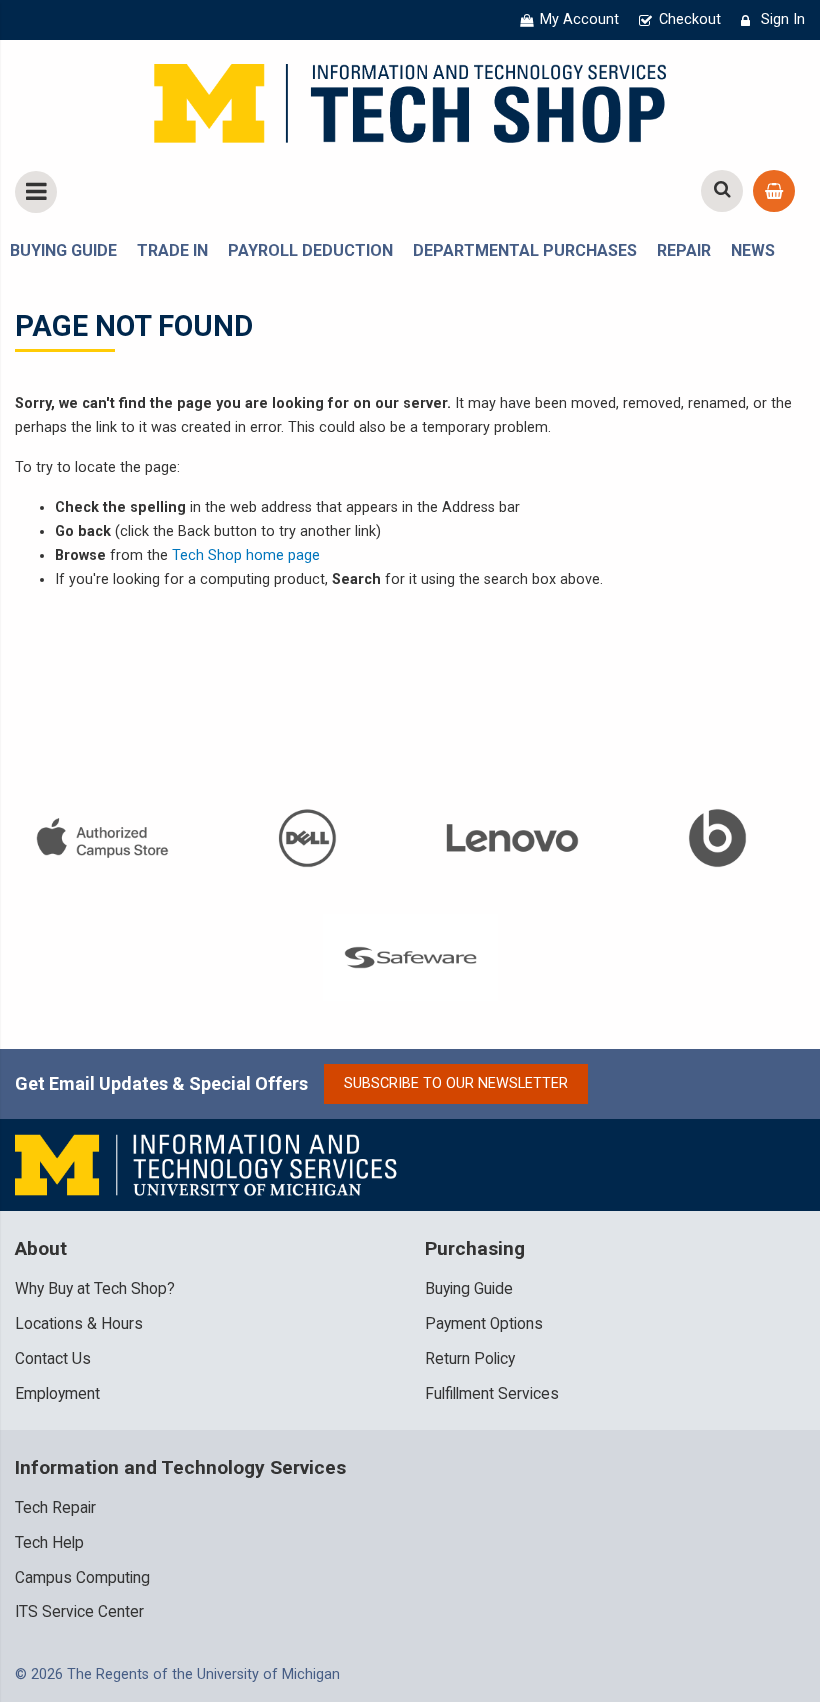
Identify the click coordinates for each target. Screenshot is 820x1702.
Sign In (783, 19)
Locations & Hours (79, 1324)
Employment (57, 1394)
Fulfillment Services (492, 1394)
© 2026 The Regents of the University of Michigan (177, 1674)
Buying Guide (469, 1289)
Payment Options (484, 1324)
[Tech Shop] (410, 100)
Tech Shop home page (246, 555)
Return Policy (470, 1359)
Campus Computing (82, 1578)
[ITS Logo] (207, 1164)
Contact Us (53, 1359)
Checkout (690, 19)
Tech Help (49, 1543)
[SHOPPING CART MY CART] (774, 191)
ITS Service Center (79, 1612)
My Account (579, 19)
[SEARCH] (722, 191)
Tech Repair (55, 1508)
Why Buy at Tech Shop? (95, 1289)
